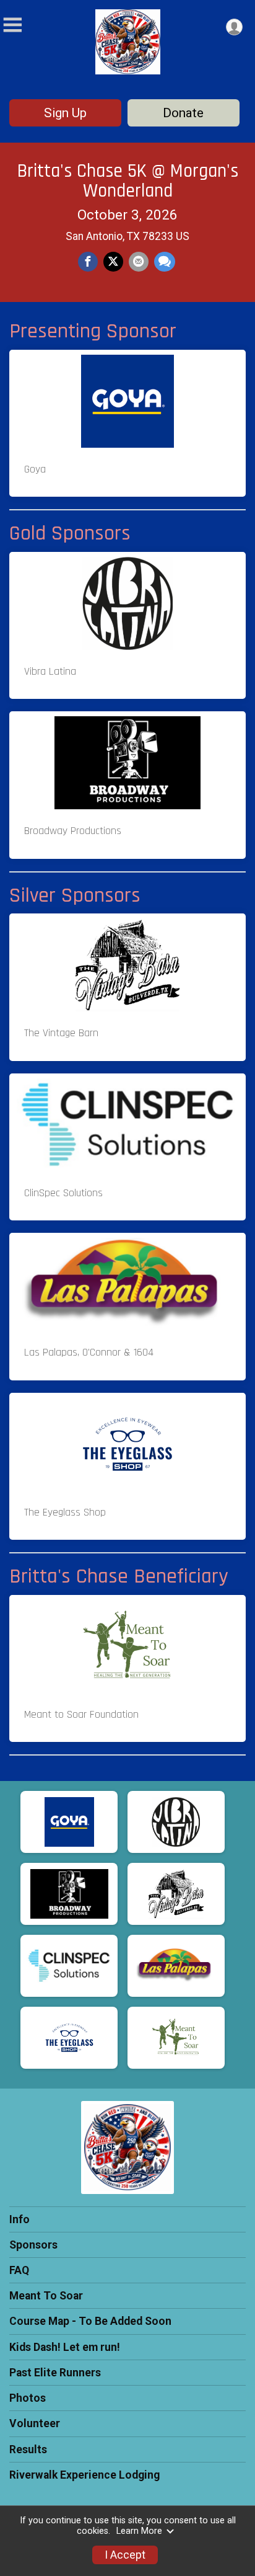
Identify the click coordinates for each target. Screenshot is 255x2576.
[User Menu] (234, 27)
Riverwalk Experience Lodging (84, 2475)
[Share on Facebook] (88, 262)
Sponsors (33, 2245)
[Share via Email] (139, 262)
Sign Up (65, 113)
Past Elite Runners (55, 2373)
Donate (183, 113)
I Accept (125, 2555)
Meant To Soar (46, 2296)
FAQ (19, 2270)
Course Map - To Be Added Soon (90, 2321)
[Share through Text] (165, 262)
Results (28, 2449)
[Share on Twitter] (113, 262)
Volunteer (35, 2423)
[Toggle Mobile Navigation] (12, 25)
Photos (28, 2398)
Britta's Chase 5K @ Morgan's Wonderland (128, 181)
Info (19, 2219)
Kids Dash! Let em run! (65, 2347)
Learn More (139, 2531)
